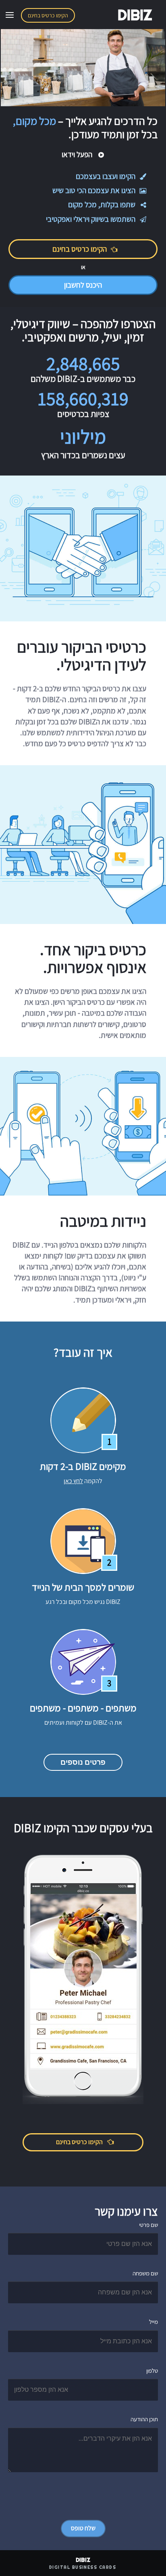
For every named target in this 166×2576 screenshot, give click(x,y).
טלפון (152, 2371)
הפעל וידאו (78, 154)
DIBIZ (135, 15)
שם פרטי (148, 2225)
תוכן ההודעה (144, 2419)
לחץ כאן (73, 1481)
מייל (154, 2322)
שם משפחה (145, 2273)
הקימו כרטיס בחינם (48, 15)
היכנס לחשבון (83, 285)
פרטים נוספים (83, 1762)
